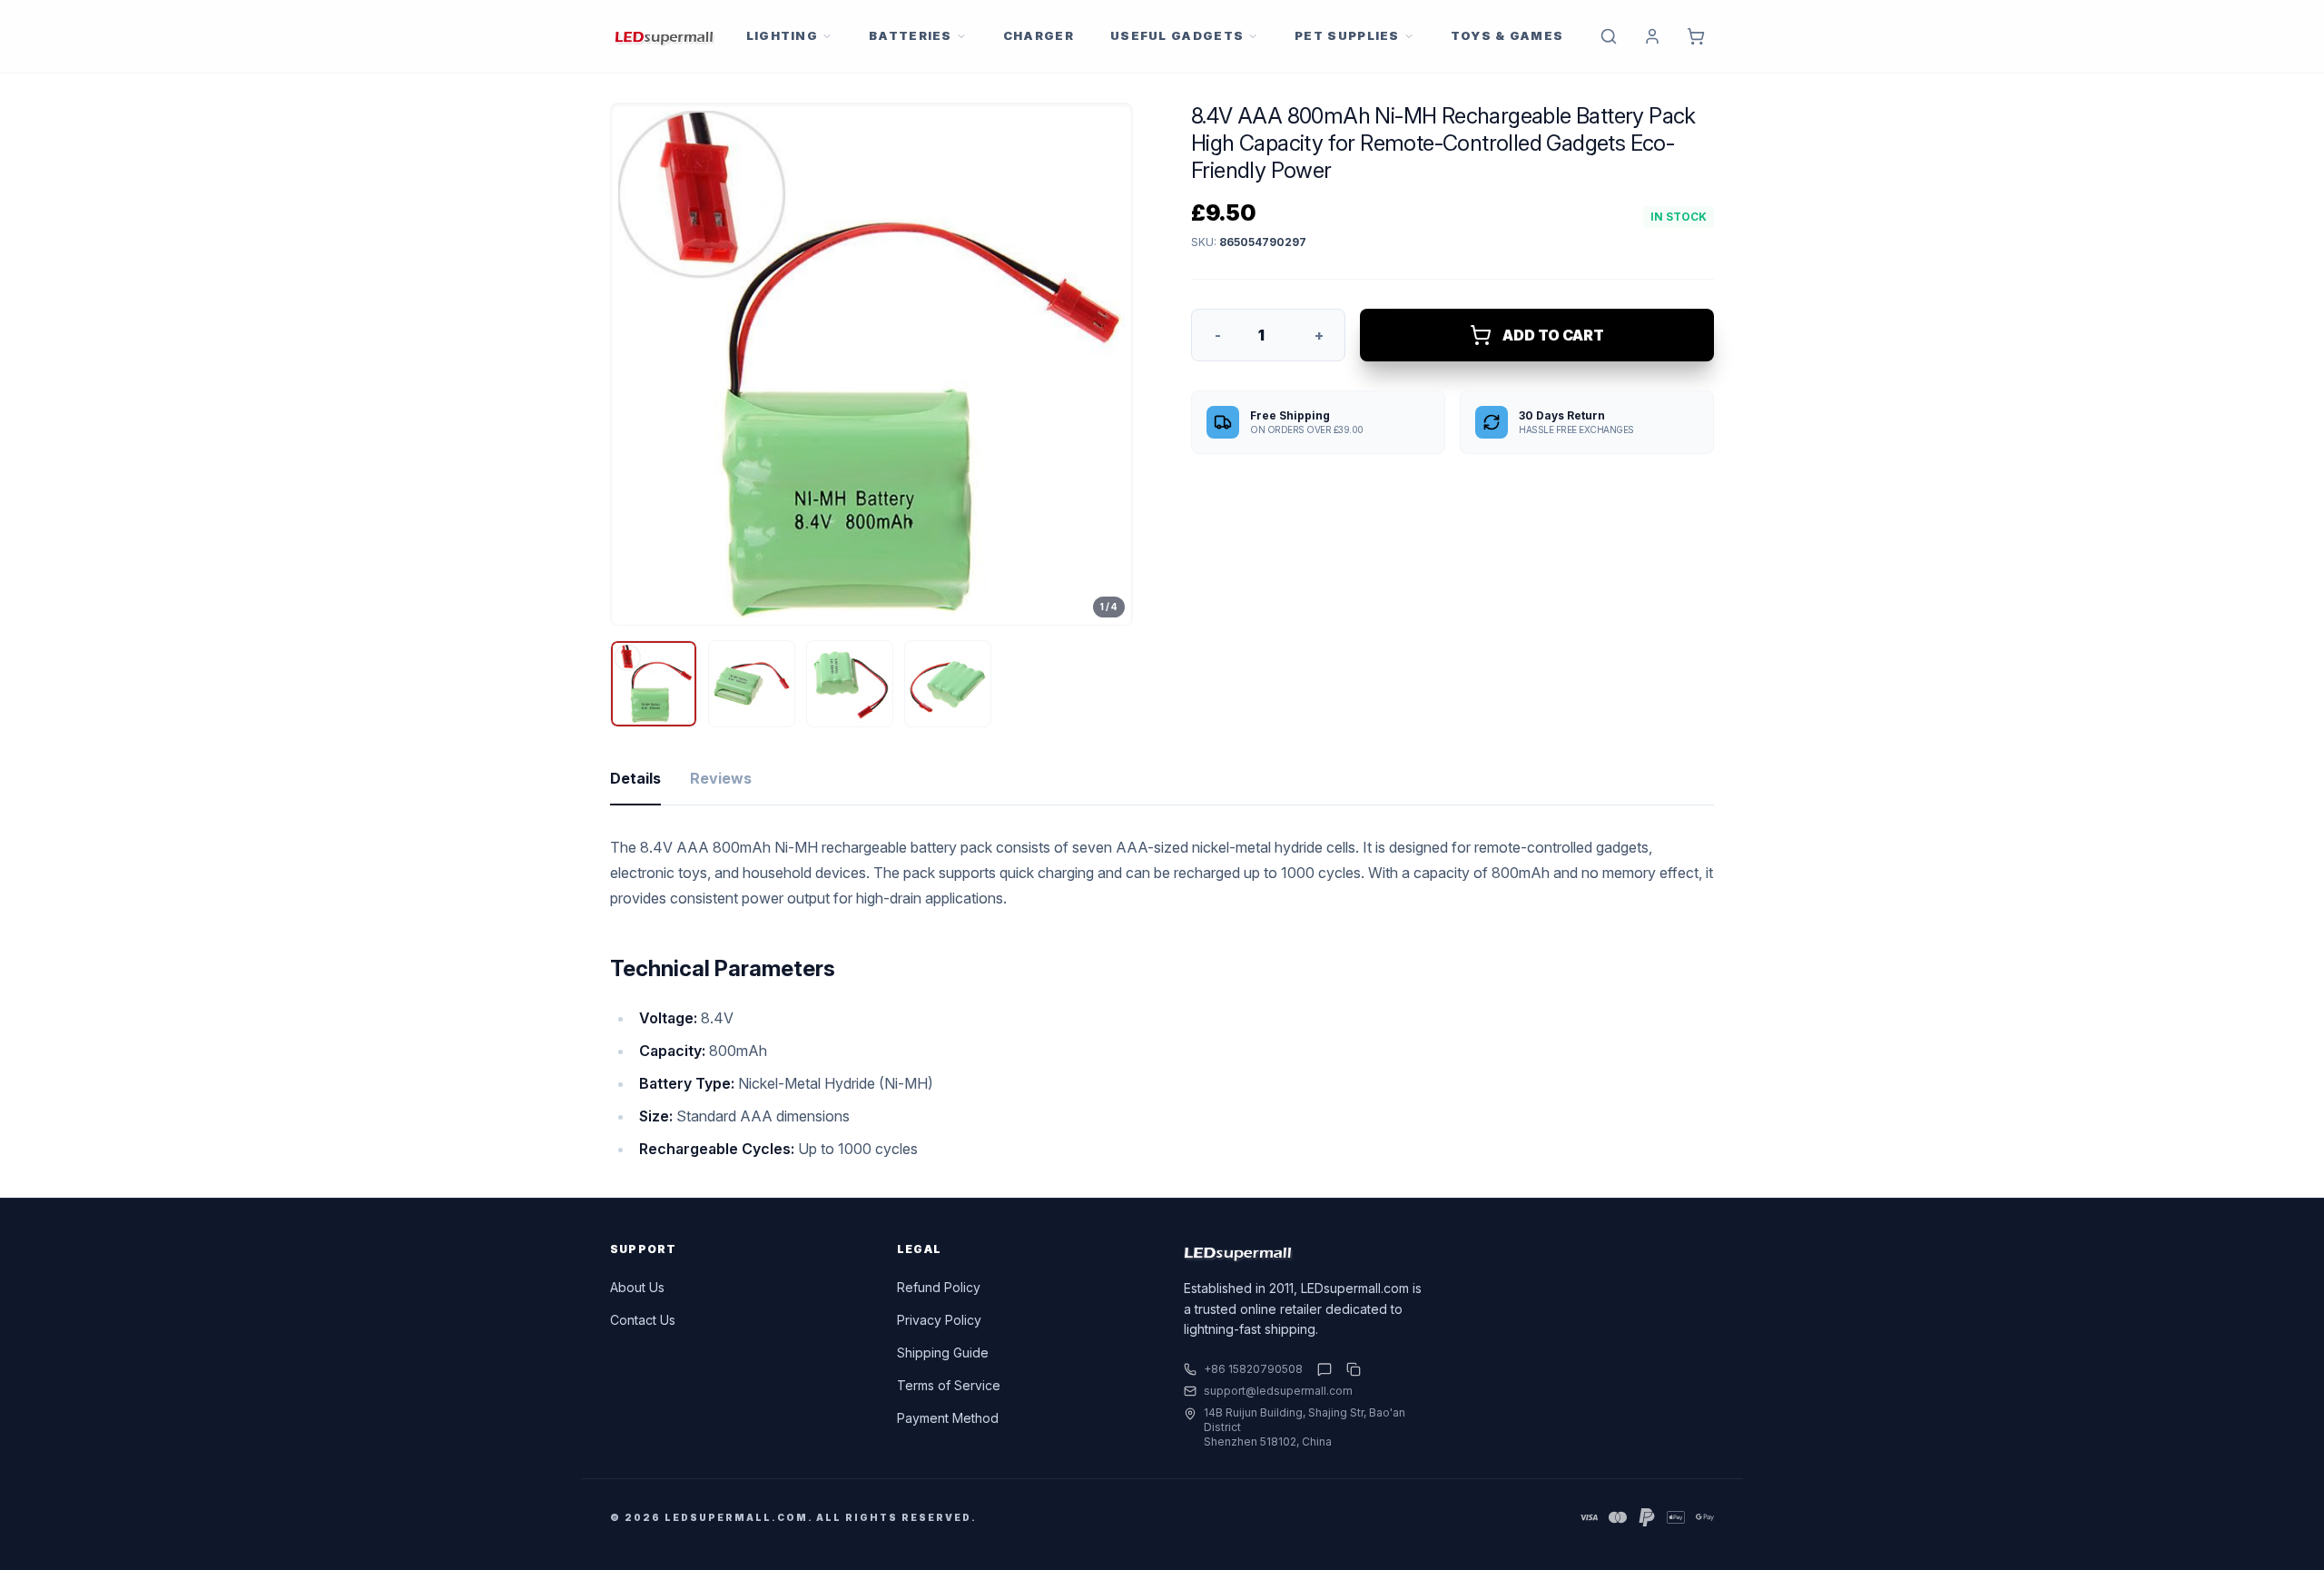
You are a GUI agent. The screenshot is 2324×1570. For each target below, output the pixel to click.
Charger (1039, 35)
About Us (637, 1287)
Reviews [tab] (721, 778)
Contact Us (643, 1320)
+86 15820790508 (1253, 1369)
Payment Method (948, 1418)
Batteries (911, 35)
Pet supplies (1347, 35)
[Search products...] (1609, 36)
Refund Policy (939, 1287)
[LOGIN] (1652, 36)
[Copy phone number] (1350, 1369)
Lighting (782, 35)
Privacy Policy (939, 1320)
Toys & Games (1507, 35)
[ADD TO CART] (1696, 36)
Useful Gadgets (1177, 35)
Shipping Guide (943, 1353)
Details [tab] (635, 778)
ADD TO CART (1553, 335)
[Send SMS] (1324, 1369)
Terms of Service (949, 1385)
